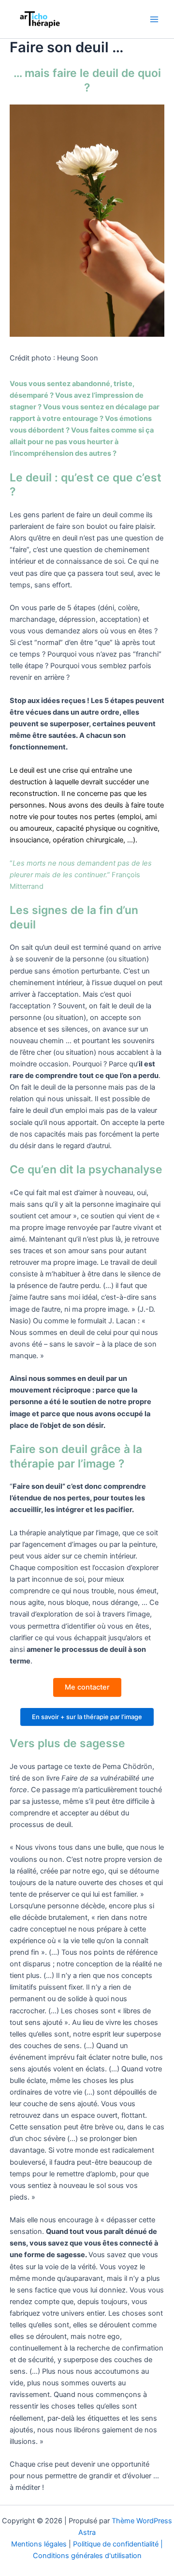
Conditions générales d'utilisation (87, 2556)
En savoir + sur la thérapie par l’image (87, 1717)
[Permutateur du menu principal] (154, 19)
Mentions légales (39, 2544)
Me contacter (87, 1687)
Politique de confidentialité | (118, 2544)
